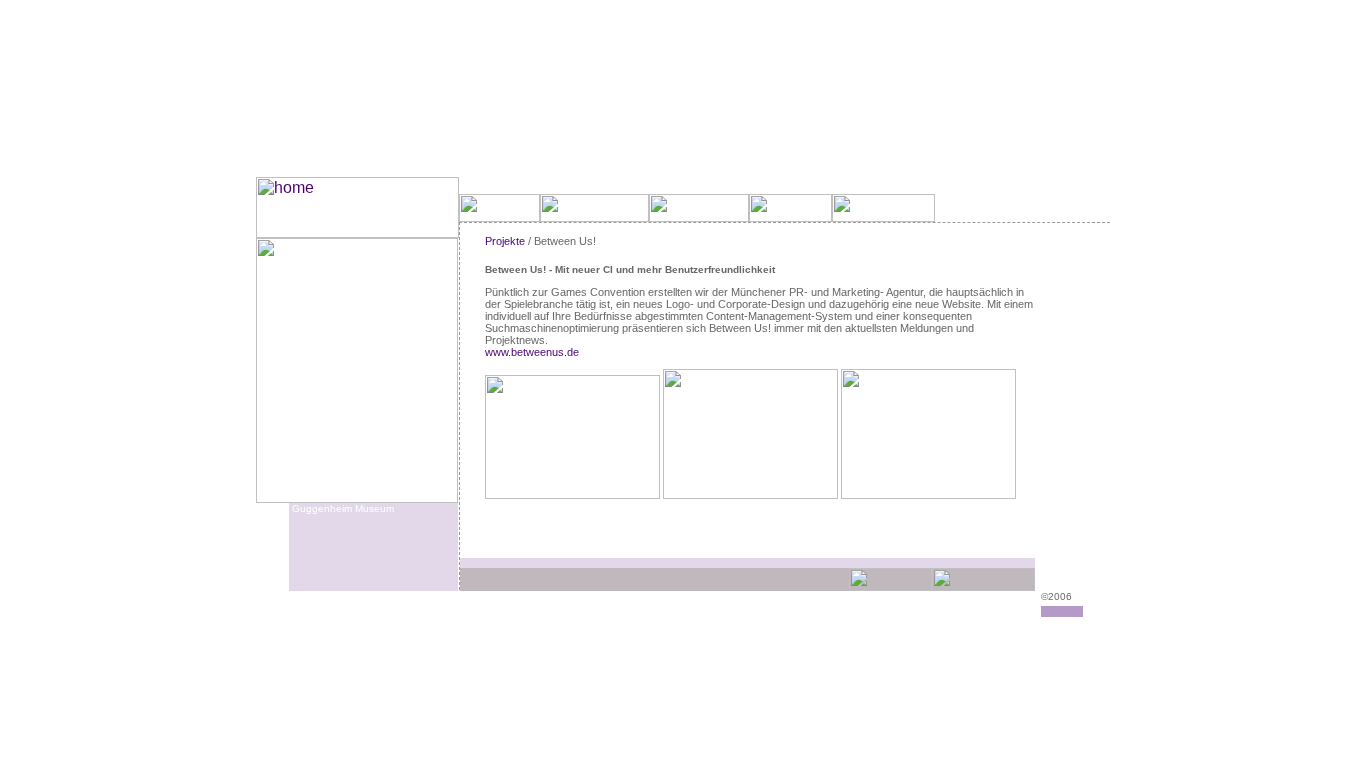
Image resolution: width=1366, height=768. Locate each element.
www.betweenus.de (532, 352)
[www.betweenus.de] (574, 495)
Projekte (505, 241)
